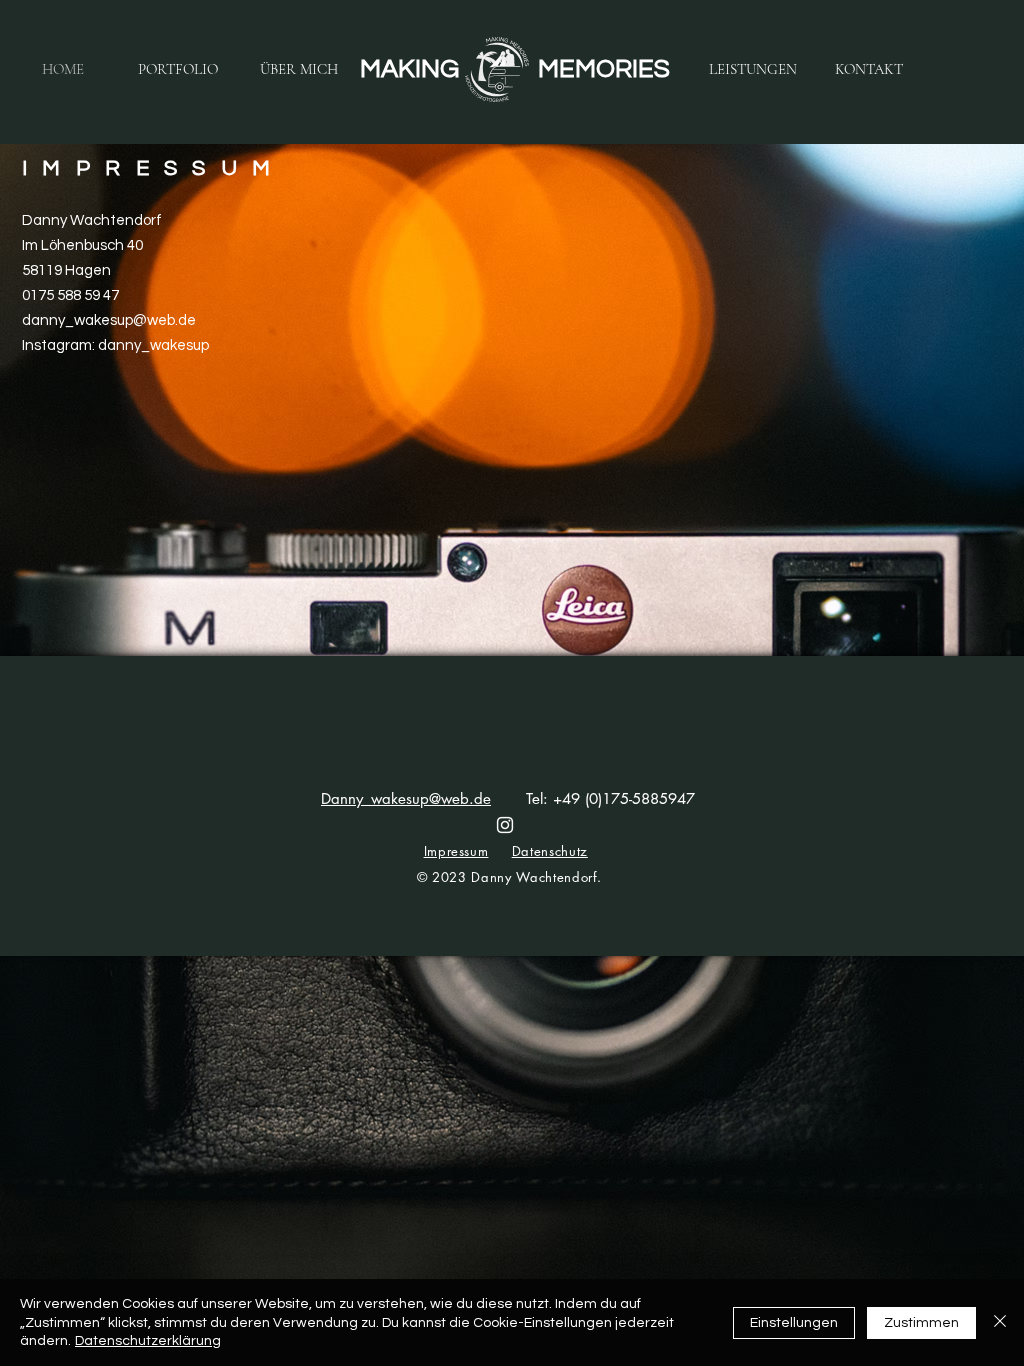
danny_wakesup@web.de (109, 320)
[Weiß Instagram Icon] (505, 825)
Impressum (456, 851)
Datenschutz (550, 851)
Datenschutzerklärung (148, 1341)
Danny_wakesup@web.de (406, 798)
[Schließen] (1000, 1322)
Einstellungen (794, 1323)
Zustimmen (921, 1323)
